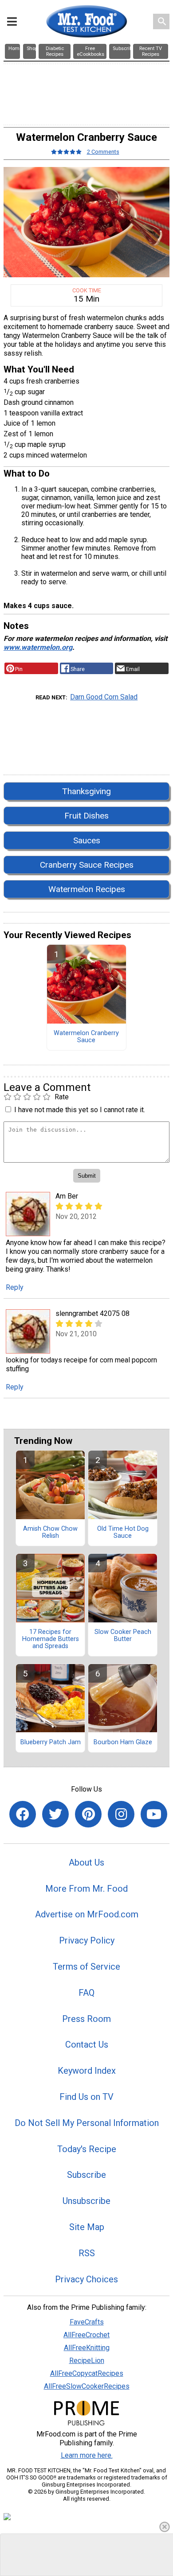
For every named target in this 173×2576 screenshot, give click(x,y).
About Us (86, 1862)
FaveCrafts (87, 2322)
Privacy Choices (86, 2279)
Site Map (87, 2227)
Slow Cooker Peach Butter (123, 1636)
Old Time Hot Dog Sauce (123, 1532)
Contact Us (87, 2045)
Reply (15, 1287)
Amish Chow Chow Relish (50, 1532)
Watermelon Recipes (87, 889)
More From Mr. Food (86, 1889)
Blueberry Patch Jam (51, 1742)
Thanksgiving (86, 791)
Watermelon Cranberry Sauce (86, 1037)
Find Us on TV (86, 2097)
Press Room (86, 2019)
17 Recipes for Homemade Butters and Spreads (51, 1639)
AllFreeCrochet (86, 2335)
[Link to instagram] (121, 1814)
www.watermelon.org (38, 647)
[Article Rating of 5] (67, 152)
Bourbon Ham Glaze (123, 1742)
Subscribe (86, 2175)
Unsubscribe (86, 2201)
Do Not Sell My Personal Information (87, 2123)
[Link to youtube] (154, 1814)
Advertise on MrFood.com (87, 1914)
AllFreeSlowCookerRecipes (87, 2386)
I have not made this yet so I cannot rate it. (80, 1110)
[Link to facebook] (23, 1814)
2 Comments (103, 152)
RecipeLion (87, 2361)
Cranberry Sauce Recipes (87, 865)
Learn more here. (87, 2455)
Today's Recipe (87, 2149)
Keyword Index (87, 2071)
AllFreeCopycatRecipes (87, 2373)
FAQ (86, 1993)
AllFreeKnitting (87, 2348)
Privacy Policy (87, 1940)
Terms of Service (86, 1967)
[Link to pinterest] (88, 1814)
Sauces (87, 840)
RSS (87, 2253)
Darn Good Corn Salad (104, 697)
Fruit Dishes (86, 816)
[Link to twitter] (55, 1814)
